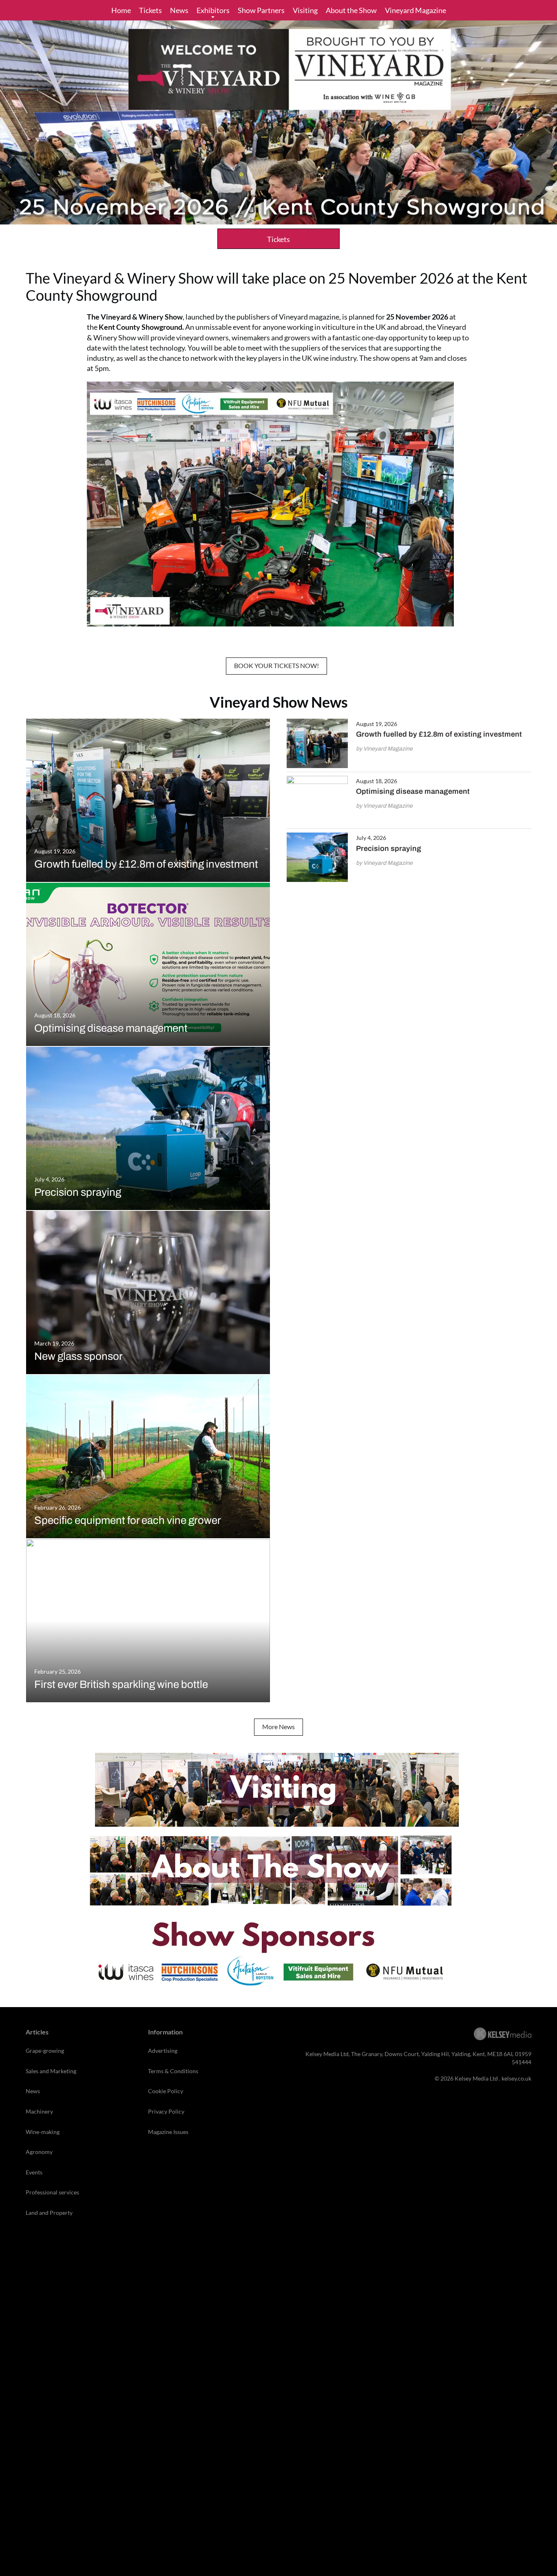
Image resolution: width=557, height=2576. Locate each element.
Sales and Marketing (51, 2071)
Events (34, 2172)
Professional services (52, 2192)
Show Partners (261, 10)
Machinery (39, 2111)
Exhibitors (213, 10)
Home (121, 10)
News (179, 10)
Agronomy (39, 2152)
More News (278, 1727)
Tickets (150, 10)
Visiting (305, 10)
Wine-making (43, 2132)
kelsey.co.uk (516, 2078)
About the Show (351, 10)
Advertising (163, 2051)
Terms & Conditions (173, 2071)
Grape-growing (45, 2051)
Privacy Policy (166, 2111)
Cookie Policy (166, 2091)
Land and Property (49, 2213)
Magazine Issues (168, 2132)
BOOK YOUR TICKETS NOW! (276, 665)
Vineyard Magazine (416, 10)
